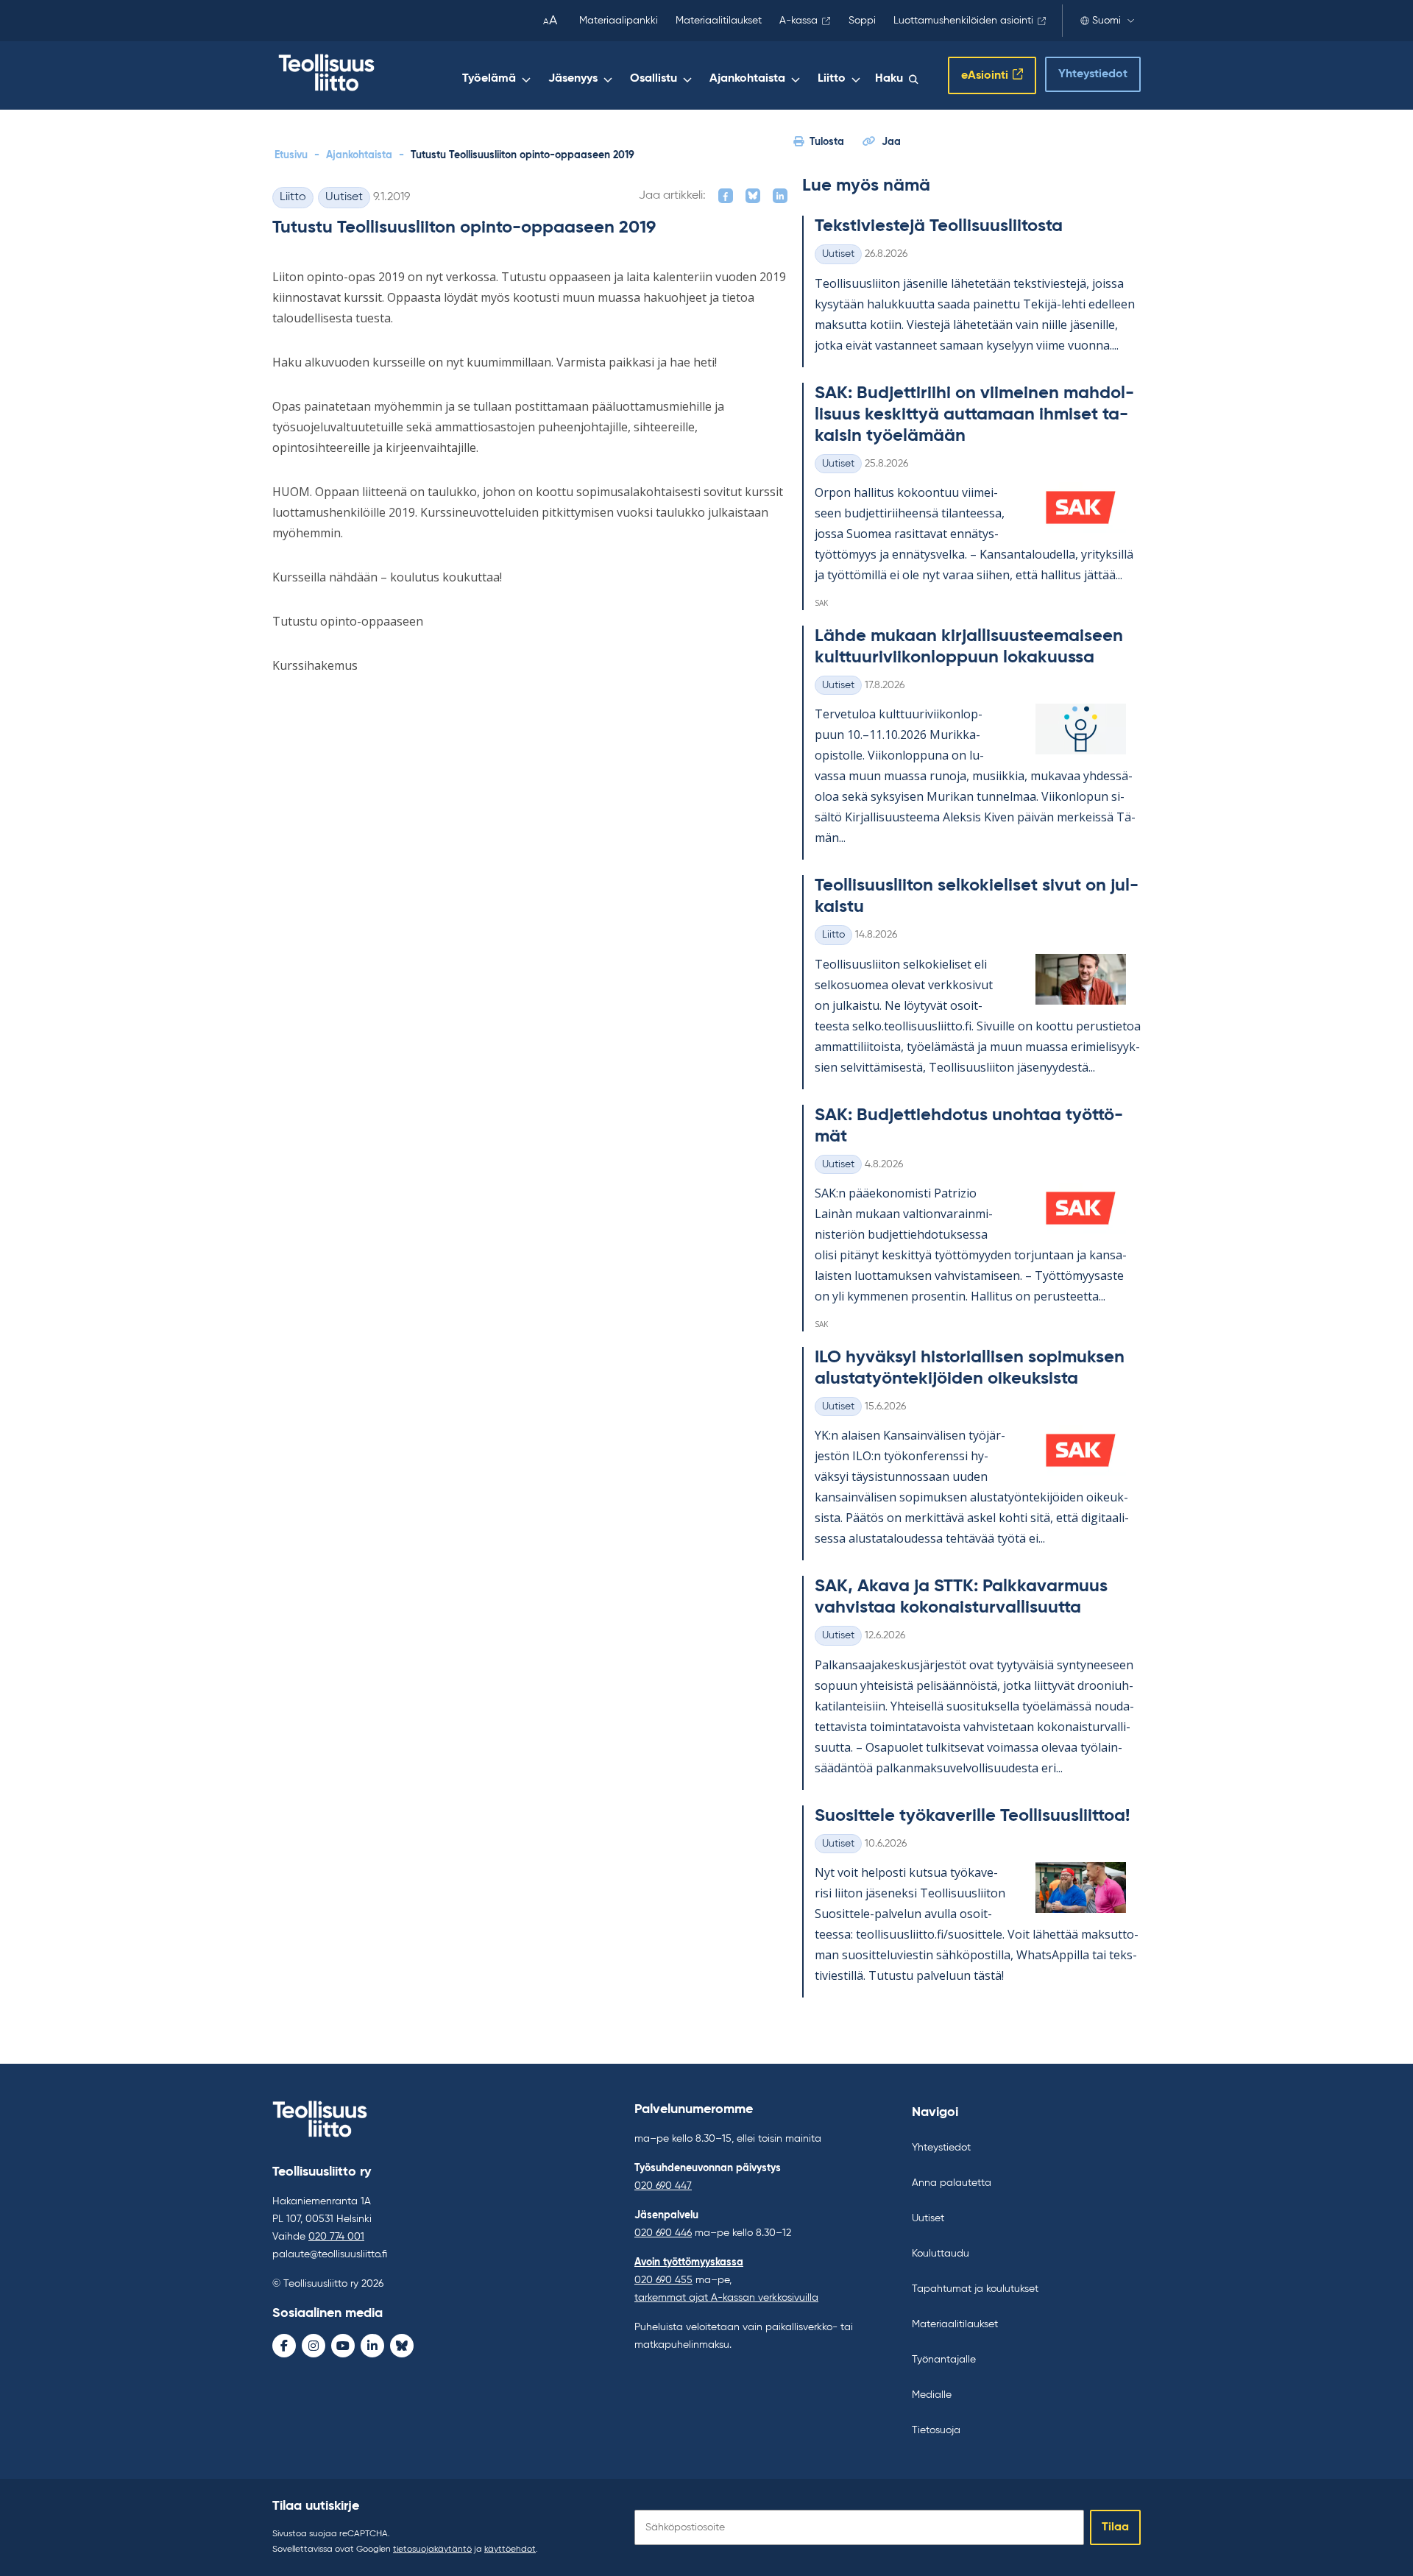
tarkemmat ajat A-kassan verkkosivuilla (726, 2298)
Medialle (932, 2395)
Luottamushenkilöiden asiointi (963, 21)
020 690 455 (663, 2280)
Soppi (862, 21)
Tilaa (1115, 2527)
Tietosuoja (936, 2430)
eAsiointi (985, 76)
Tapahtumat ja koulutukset (975, 2289)
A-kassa (798, 21)
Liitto (832, 79)
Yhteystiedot (1093, 74)
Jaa (891, 142)
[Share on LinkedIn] (780, 196)
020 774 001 (336, 2237)
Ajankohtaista (747, 79)
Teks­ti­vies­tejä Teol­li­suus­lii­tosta (939, 226)
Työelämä (489, 79)
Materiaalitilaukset (719, 21)
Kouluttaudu (941, 2254)
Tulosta (827, 142)
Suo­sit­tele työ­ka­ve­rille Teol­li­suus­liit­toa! (972, 1816)
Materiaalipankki (619, 21)
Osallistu (654, 79)
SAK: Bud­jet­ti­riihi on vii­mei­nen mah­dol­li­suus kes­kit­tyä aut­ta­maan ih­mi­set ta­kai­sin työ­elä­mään (974, 414)
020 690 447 (663, 2186)
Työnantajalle (944, 2360)
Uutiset (344, 197)
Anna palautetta (952, 2183)
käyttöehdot (510, 2550)
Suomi (1106, 21)
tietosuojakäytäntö (432, 2550)
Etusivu (291, 155)
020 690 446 (663, 2233)
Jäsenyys (573, 79)
